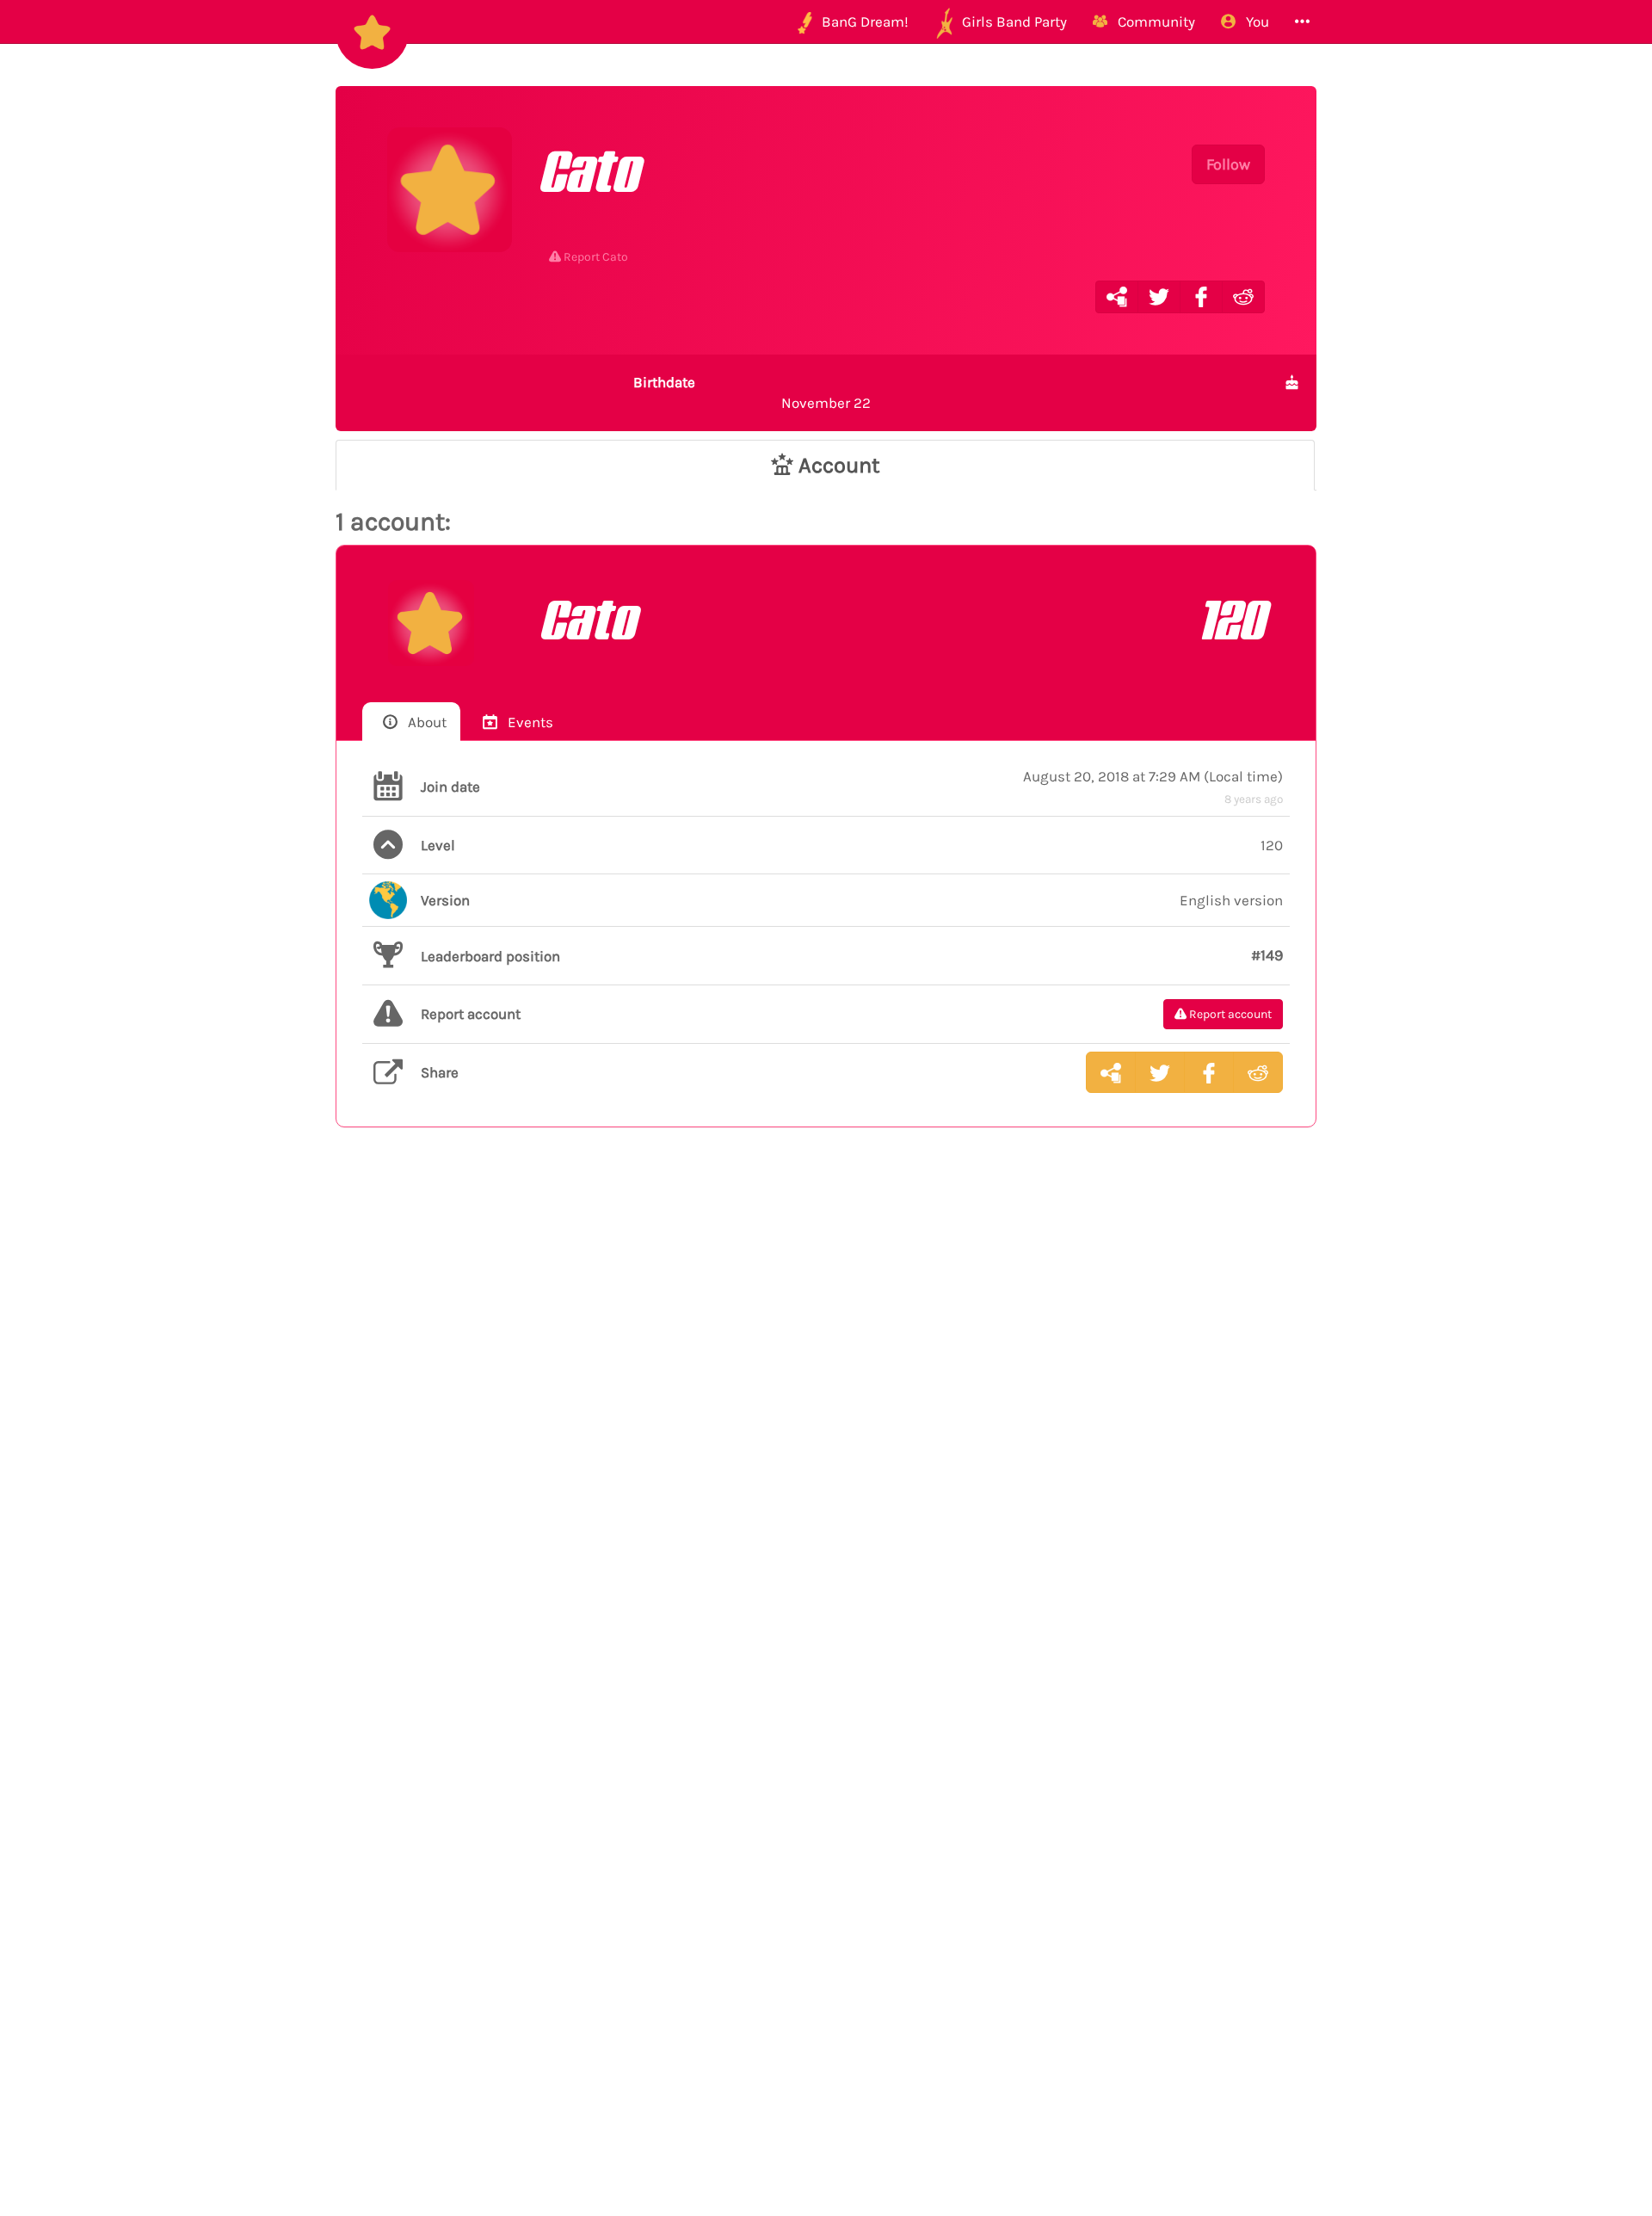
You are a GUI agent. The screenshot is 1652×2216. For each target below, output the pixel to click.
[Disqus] (826, 1423)
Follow (1228, 164)
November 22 (752, 392)
